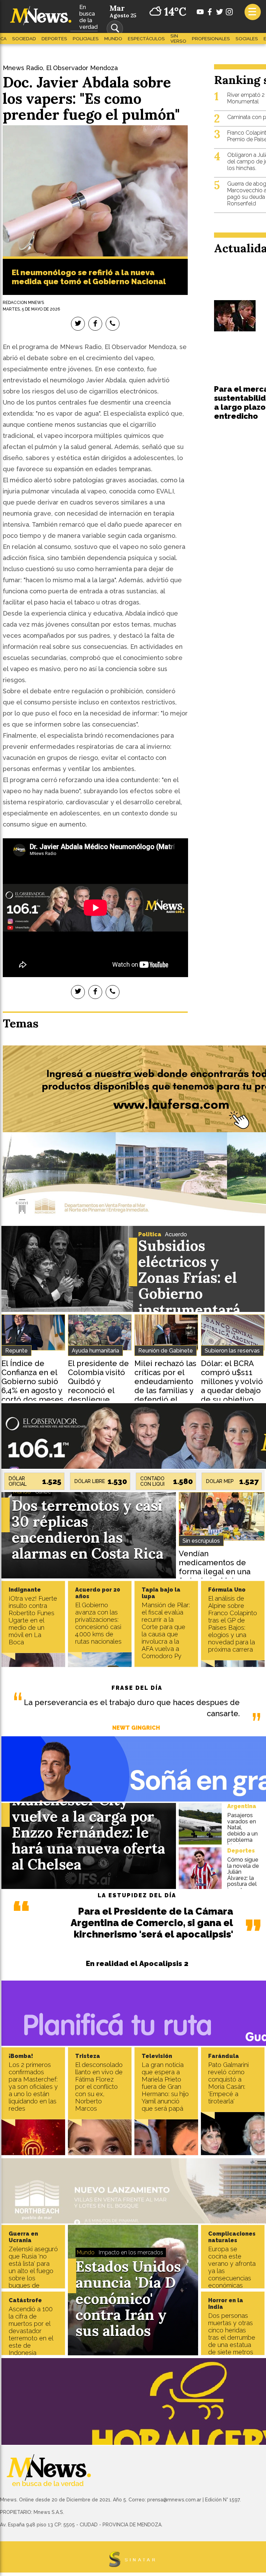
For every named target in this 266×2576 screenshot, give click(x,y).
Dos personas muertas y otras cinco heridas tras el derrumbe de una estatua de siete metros (232, 2334)
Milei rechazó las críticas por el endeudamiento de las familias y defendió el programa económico (165, 1390)
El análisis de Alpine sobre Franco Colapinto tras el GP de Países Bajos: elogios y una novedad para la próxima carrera (233, 1624)
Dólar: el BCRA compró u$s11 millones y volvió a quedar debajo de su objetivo (232, 1381)
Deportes (54, 39)
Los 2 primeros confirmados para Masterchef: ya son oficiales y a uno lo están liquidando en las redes (33, 2087)
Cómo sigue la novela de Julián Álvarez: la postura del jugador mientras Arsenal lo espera (243, 1884)
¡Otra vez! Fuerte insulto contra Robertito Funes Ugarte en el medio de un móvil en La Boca (33, 1620)
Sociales (247, 39)
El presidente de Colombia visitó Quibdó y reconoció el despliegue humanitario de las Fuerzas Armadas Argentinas (98, 1399)
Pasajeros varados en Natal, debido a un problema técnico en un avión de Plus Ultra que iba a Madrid (242, 1843)
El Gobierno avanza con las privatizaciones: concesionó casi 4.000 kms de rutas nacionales (99, 1623)
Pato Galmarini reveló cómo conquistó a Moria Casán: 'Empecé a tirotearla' (228, 2083)
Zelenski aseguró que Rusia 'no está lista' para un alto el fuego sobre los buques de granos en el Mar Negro (33, 2274)
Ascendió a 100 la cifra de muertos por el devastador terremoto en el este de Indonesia (31, 2331)
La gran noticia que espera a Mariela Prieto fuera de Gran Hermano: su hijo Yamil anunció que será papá (165, 2087)
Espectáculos (146, 39)
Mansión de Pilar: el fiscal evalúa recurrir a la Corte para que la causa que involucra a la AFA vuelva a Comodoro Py (166, 1630)
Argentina (242, 1806)
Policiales (86, 39)
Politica (150, 1234)
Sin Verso (178, 39)
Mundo (113, 39)
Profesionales (211, 39)
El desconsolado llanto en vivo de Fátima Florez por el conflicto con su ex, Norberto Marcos (99, 2087)
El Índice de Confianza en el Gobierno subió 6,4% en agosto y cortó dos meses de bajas (32, 1386)
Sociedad (24, 39)
